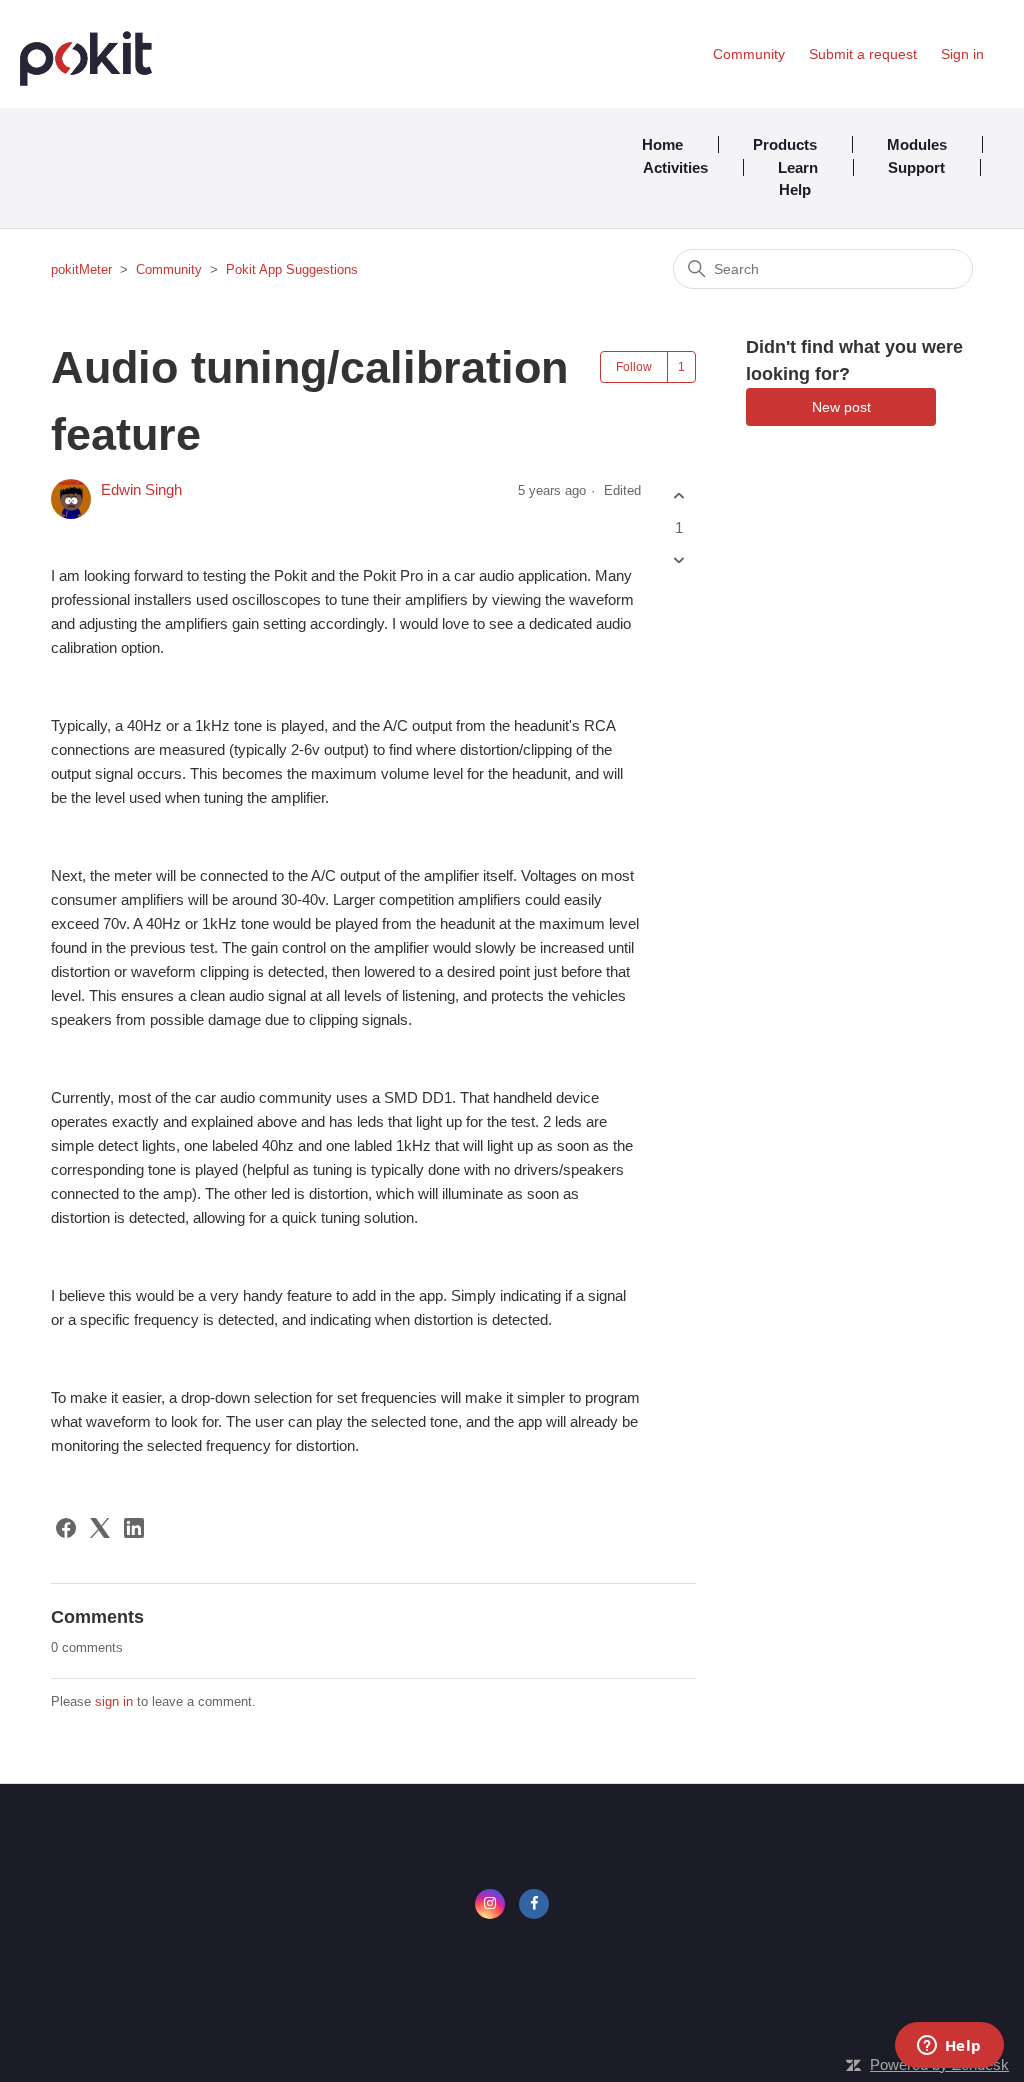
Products (785, 144)
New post (841, 407)
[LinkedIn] (134, 1528)
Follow (634, 367)
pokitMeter (81, 269)
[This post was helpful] (678, 496)
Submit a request (863, 54)
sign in (114, 1701)
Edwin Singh (141, 489)
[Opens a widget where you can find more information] (949, 2047)
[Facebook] (66, 1528)
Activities (675, 167)
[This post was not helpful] (678, 559)
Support (916, 167)
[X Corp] (100, 1528)
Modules (917, 144)
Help (795, 189)
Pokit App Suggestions (292, 269)
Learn (798, 167)
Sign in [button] (962, 54)
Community (749, 54)
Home (662, 144)
